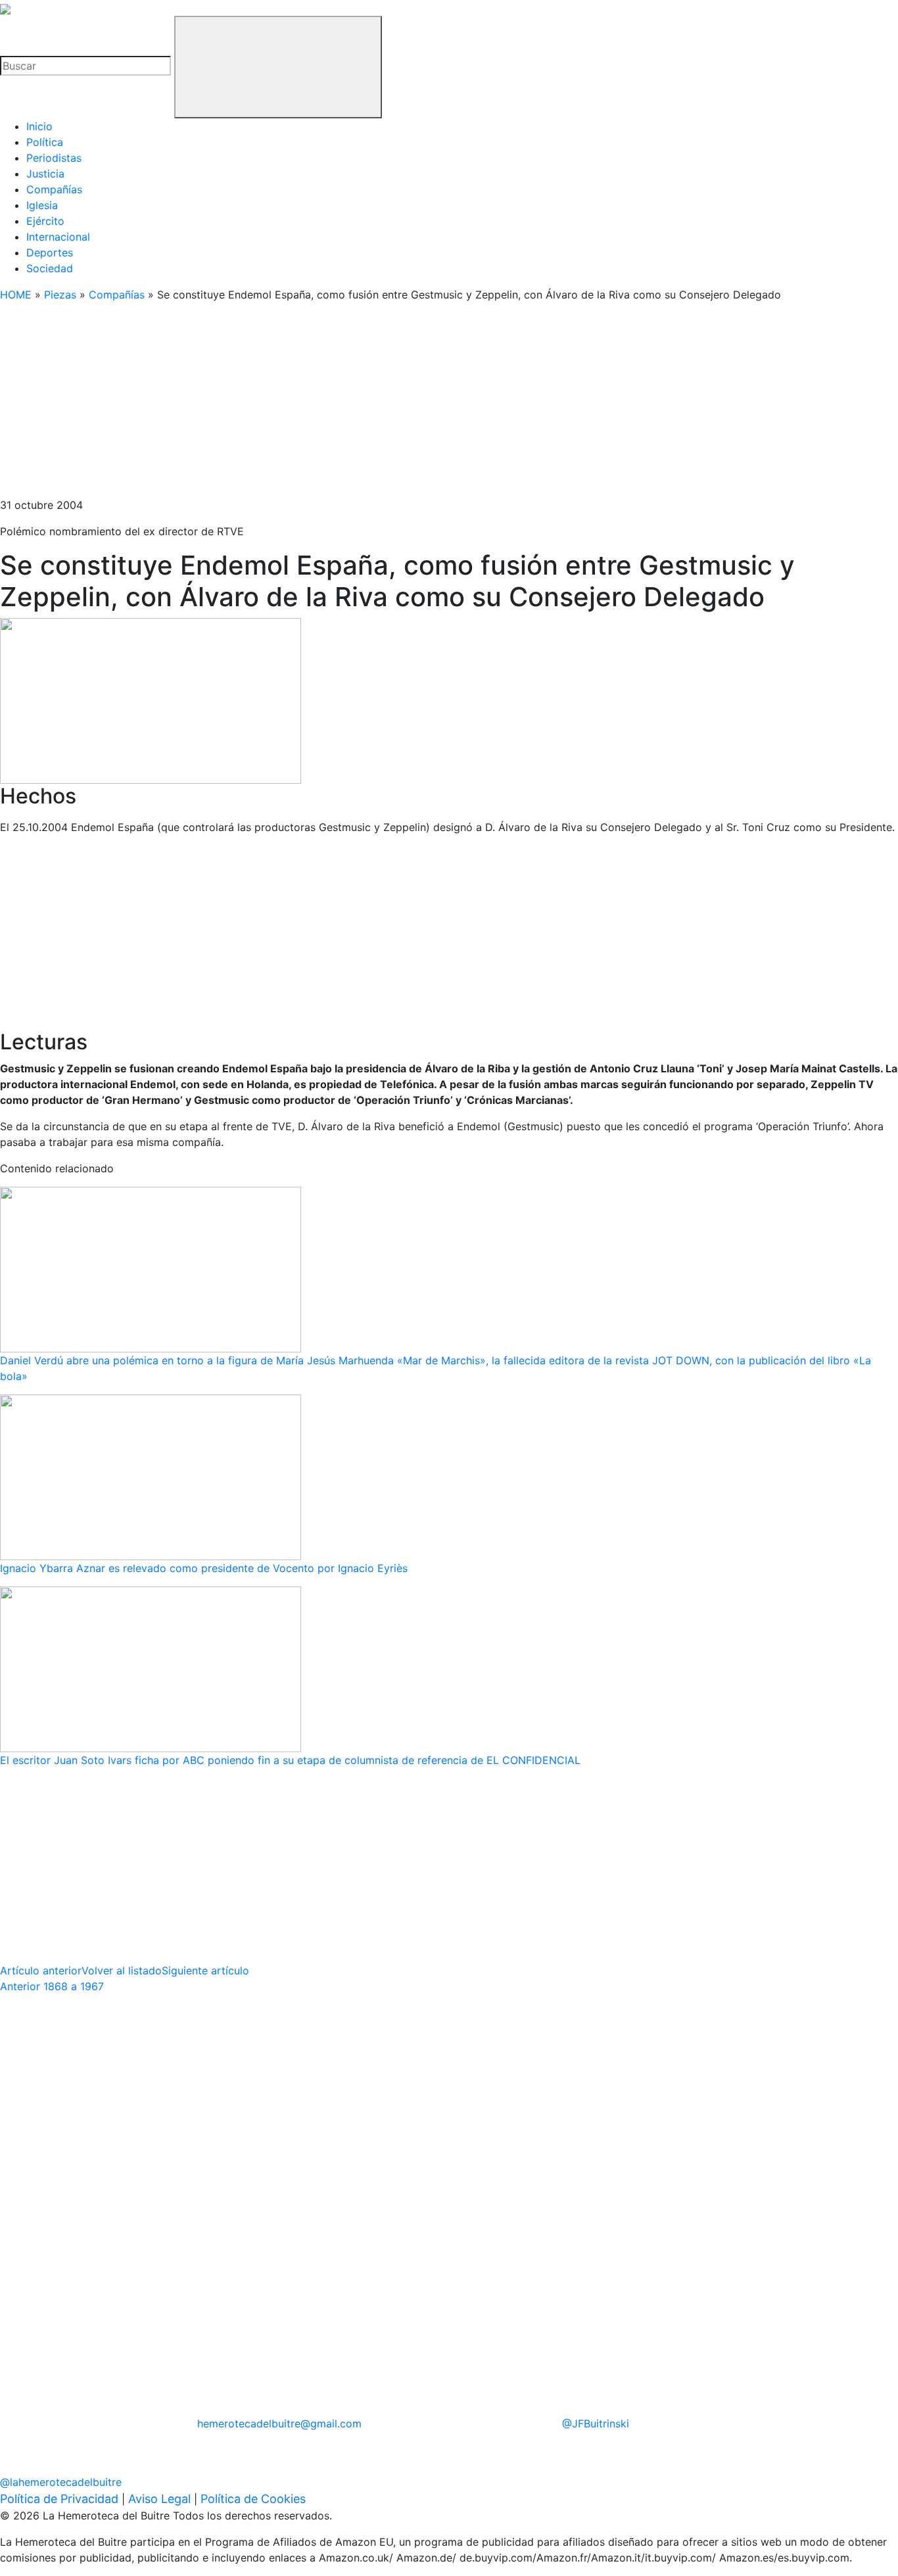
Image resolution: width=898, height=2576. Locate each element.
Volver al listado (122, 1970)
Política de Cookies (253, 2499)
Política (45, 142)
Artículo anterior (41, 1970)
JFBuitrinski (596, 2423)
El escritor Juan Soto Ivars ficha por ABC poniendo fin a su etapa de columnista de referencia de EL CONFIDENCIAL (290, 1760)
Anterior (52, 1986)
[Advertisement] (394, 405)
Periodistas (54, 158)
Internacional (58, 237)
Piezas (60, 295)
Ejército (45, 221)
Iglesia (42, 205)
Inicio (39, 126)
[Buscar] (278, 67)
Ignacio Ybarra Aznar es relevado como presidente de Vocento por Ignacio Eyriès (204, 1568)
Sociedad (50, 268)
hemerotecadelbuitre (279, 2423)
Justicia (45, 174)
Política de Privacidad (59, 2499)
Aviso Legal (159, 2499)
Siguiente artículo (205, 1970)
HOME (16, 295)
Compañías (54, 189)
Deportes (50, 252)
